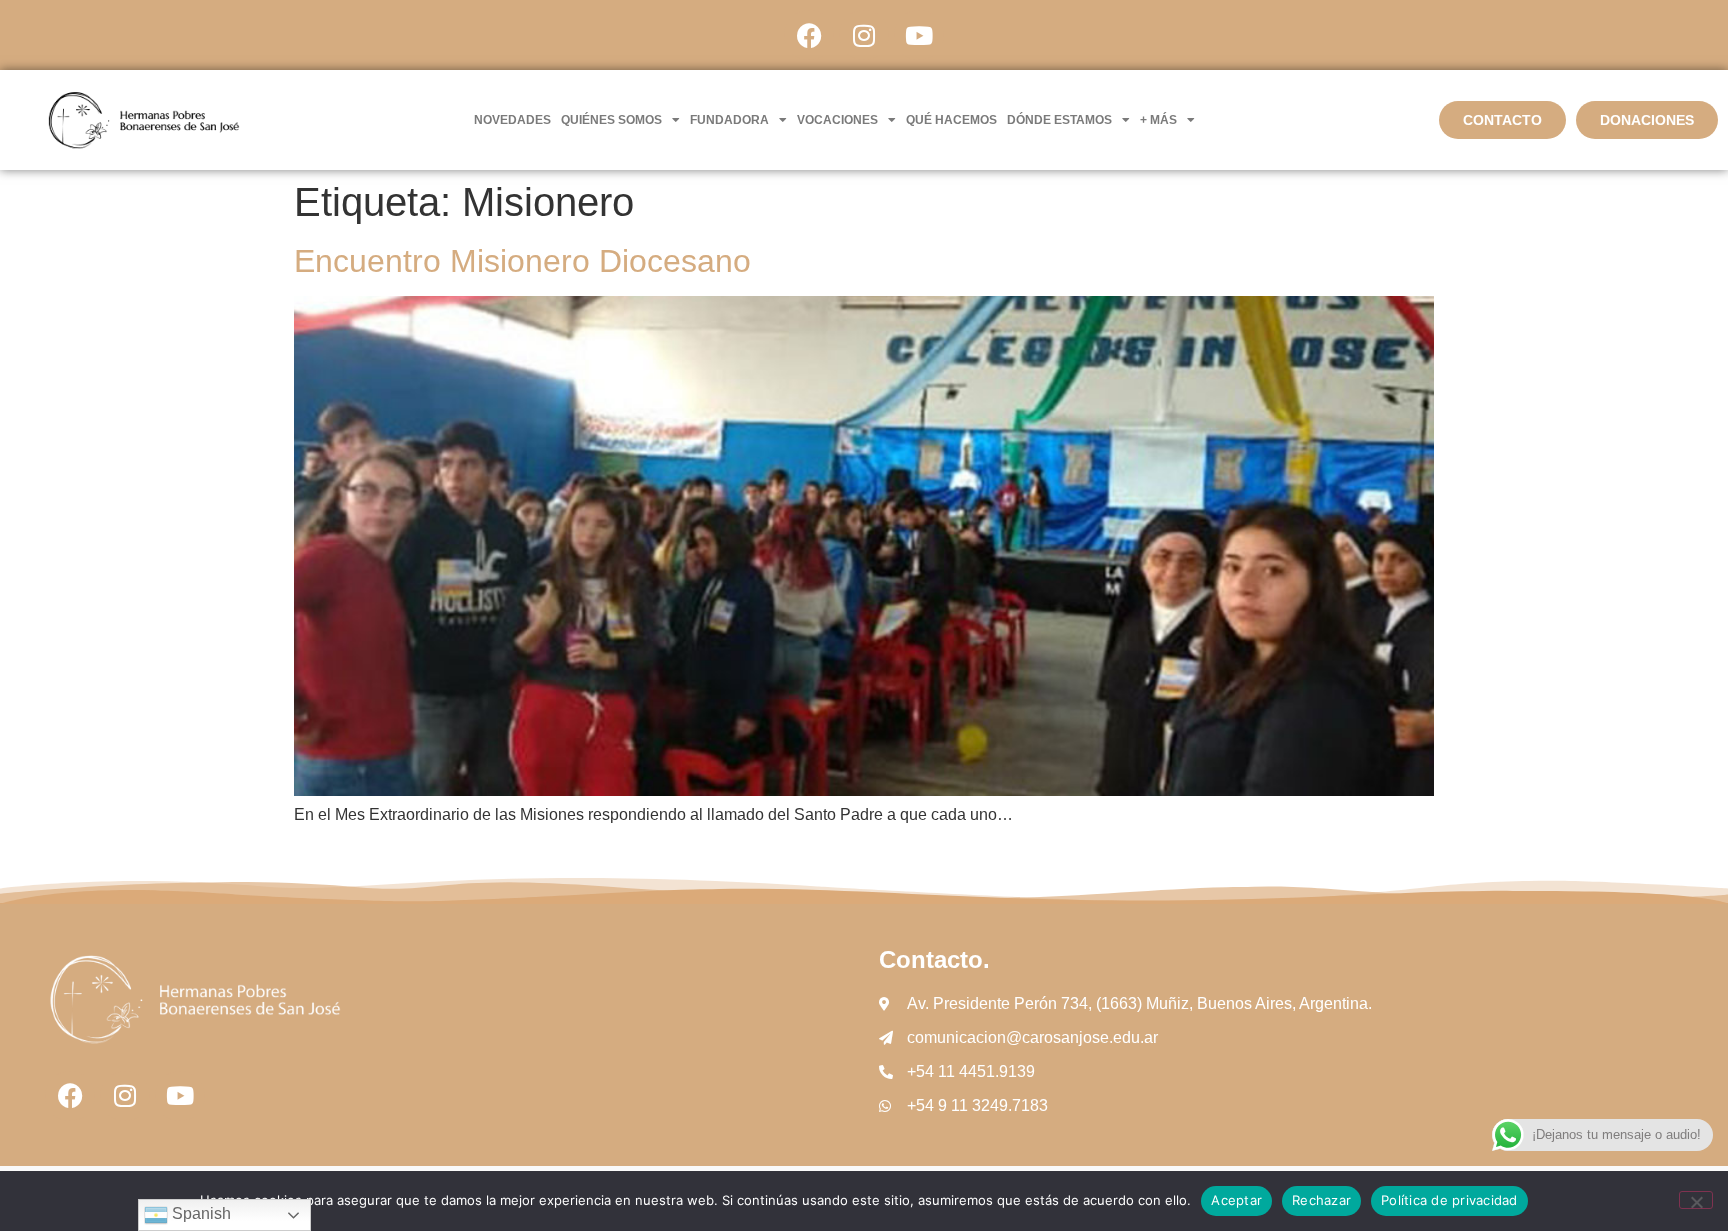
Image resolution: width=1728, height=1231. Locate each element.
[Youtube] (919, 35)
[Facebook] (809, 35)
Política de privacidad (1449, 1200)
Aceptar (1236, 1200)
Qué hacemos (951, 120)
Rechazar (1321, 1200)
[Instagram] (864, 35)
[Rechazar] (1696, 1200)
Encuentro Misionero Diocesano (522, 261)
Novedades (512, 120)
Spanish (199, 1213)
